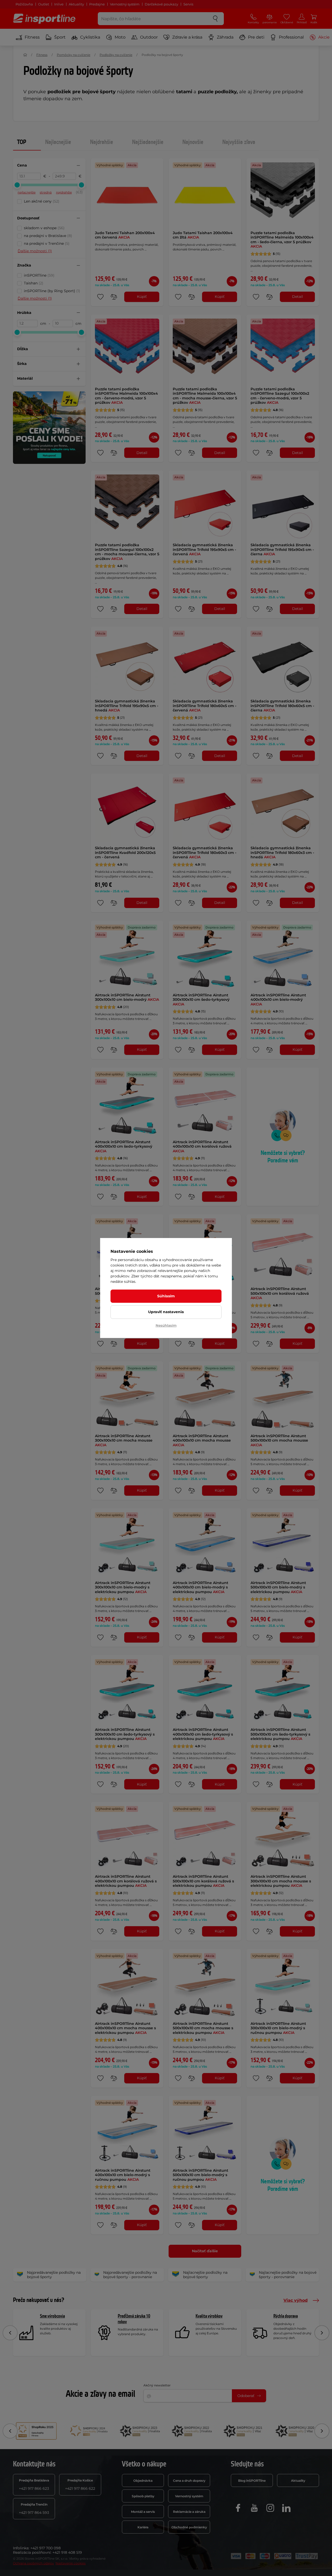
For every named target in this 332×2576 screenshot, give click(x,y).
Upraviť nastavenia (166, 1312)
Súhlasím (166, 1296)
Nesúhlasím (166, 1325)
